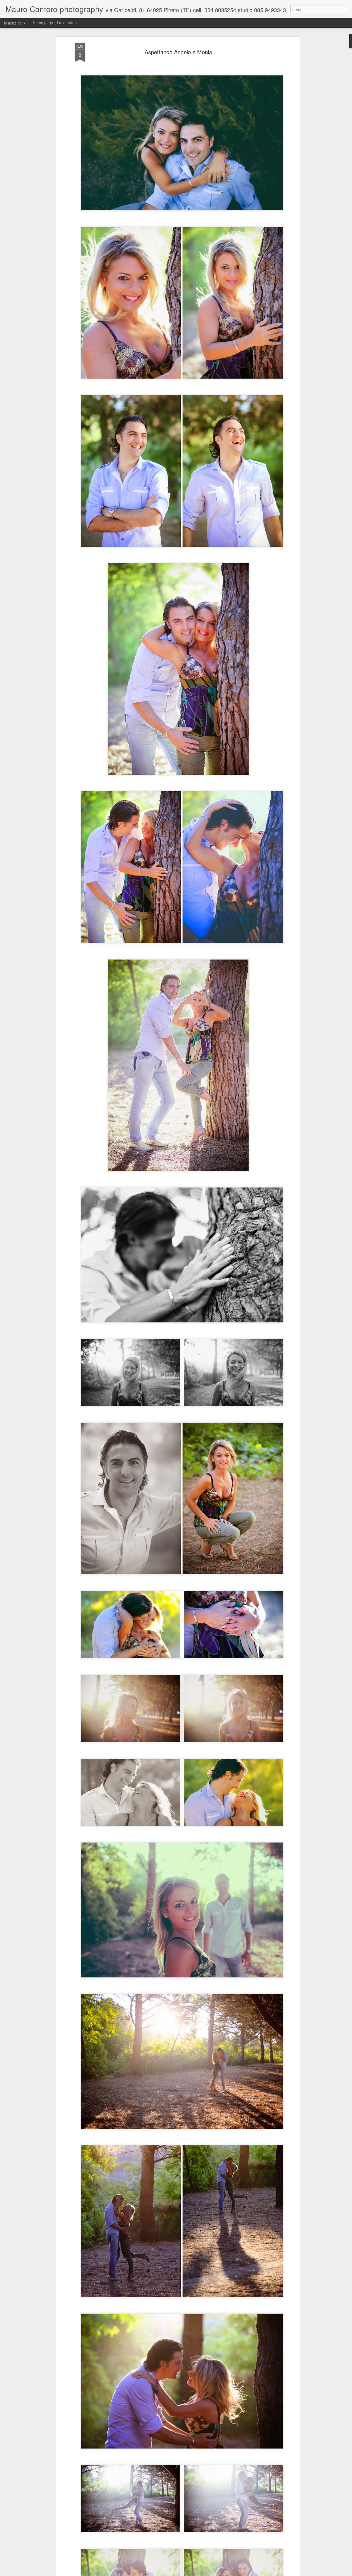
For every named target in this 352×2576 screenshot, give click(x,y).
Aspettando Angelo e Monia (178, 52)
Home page (43, 23)
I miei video (67, 23)
